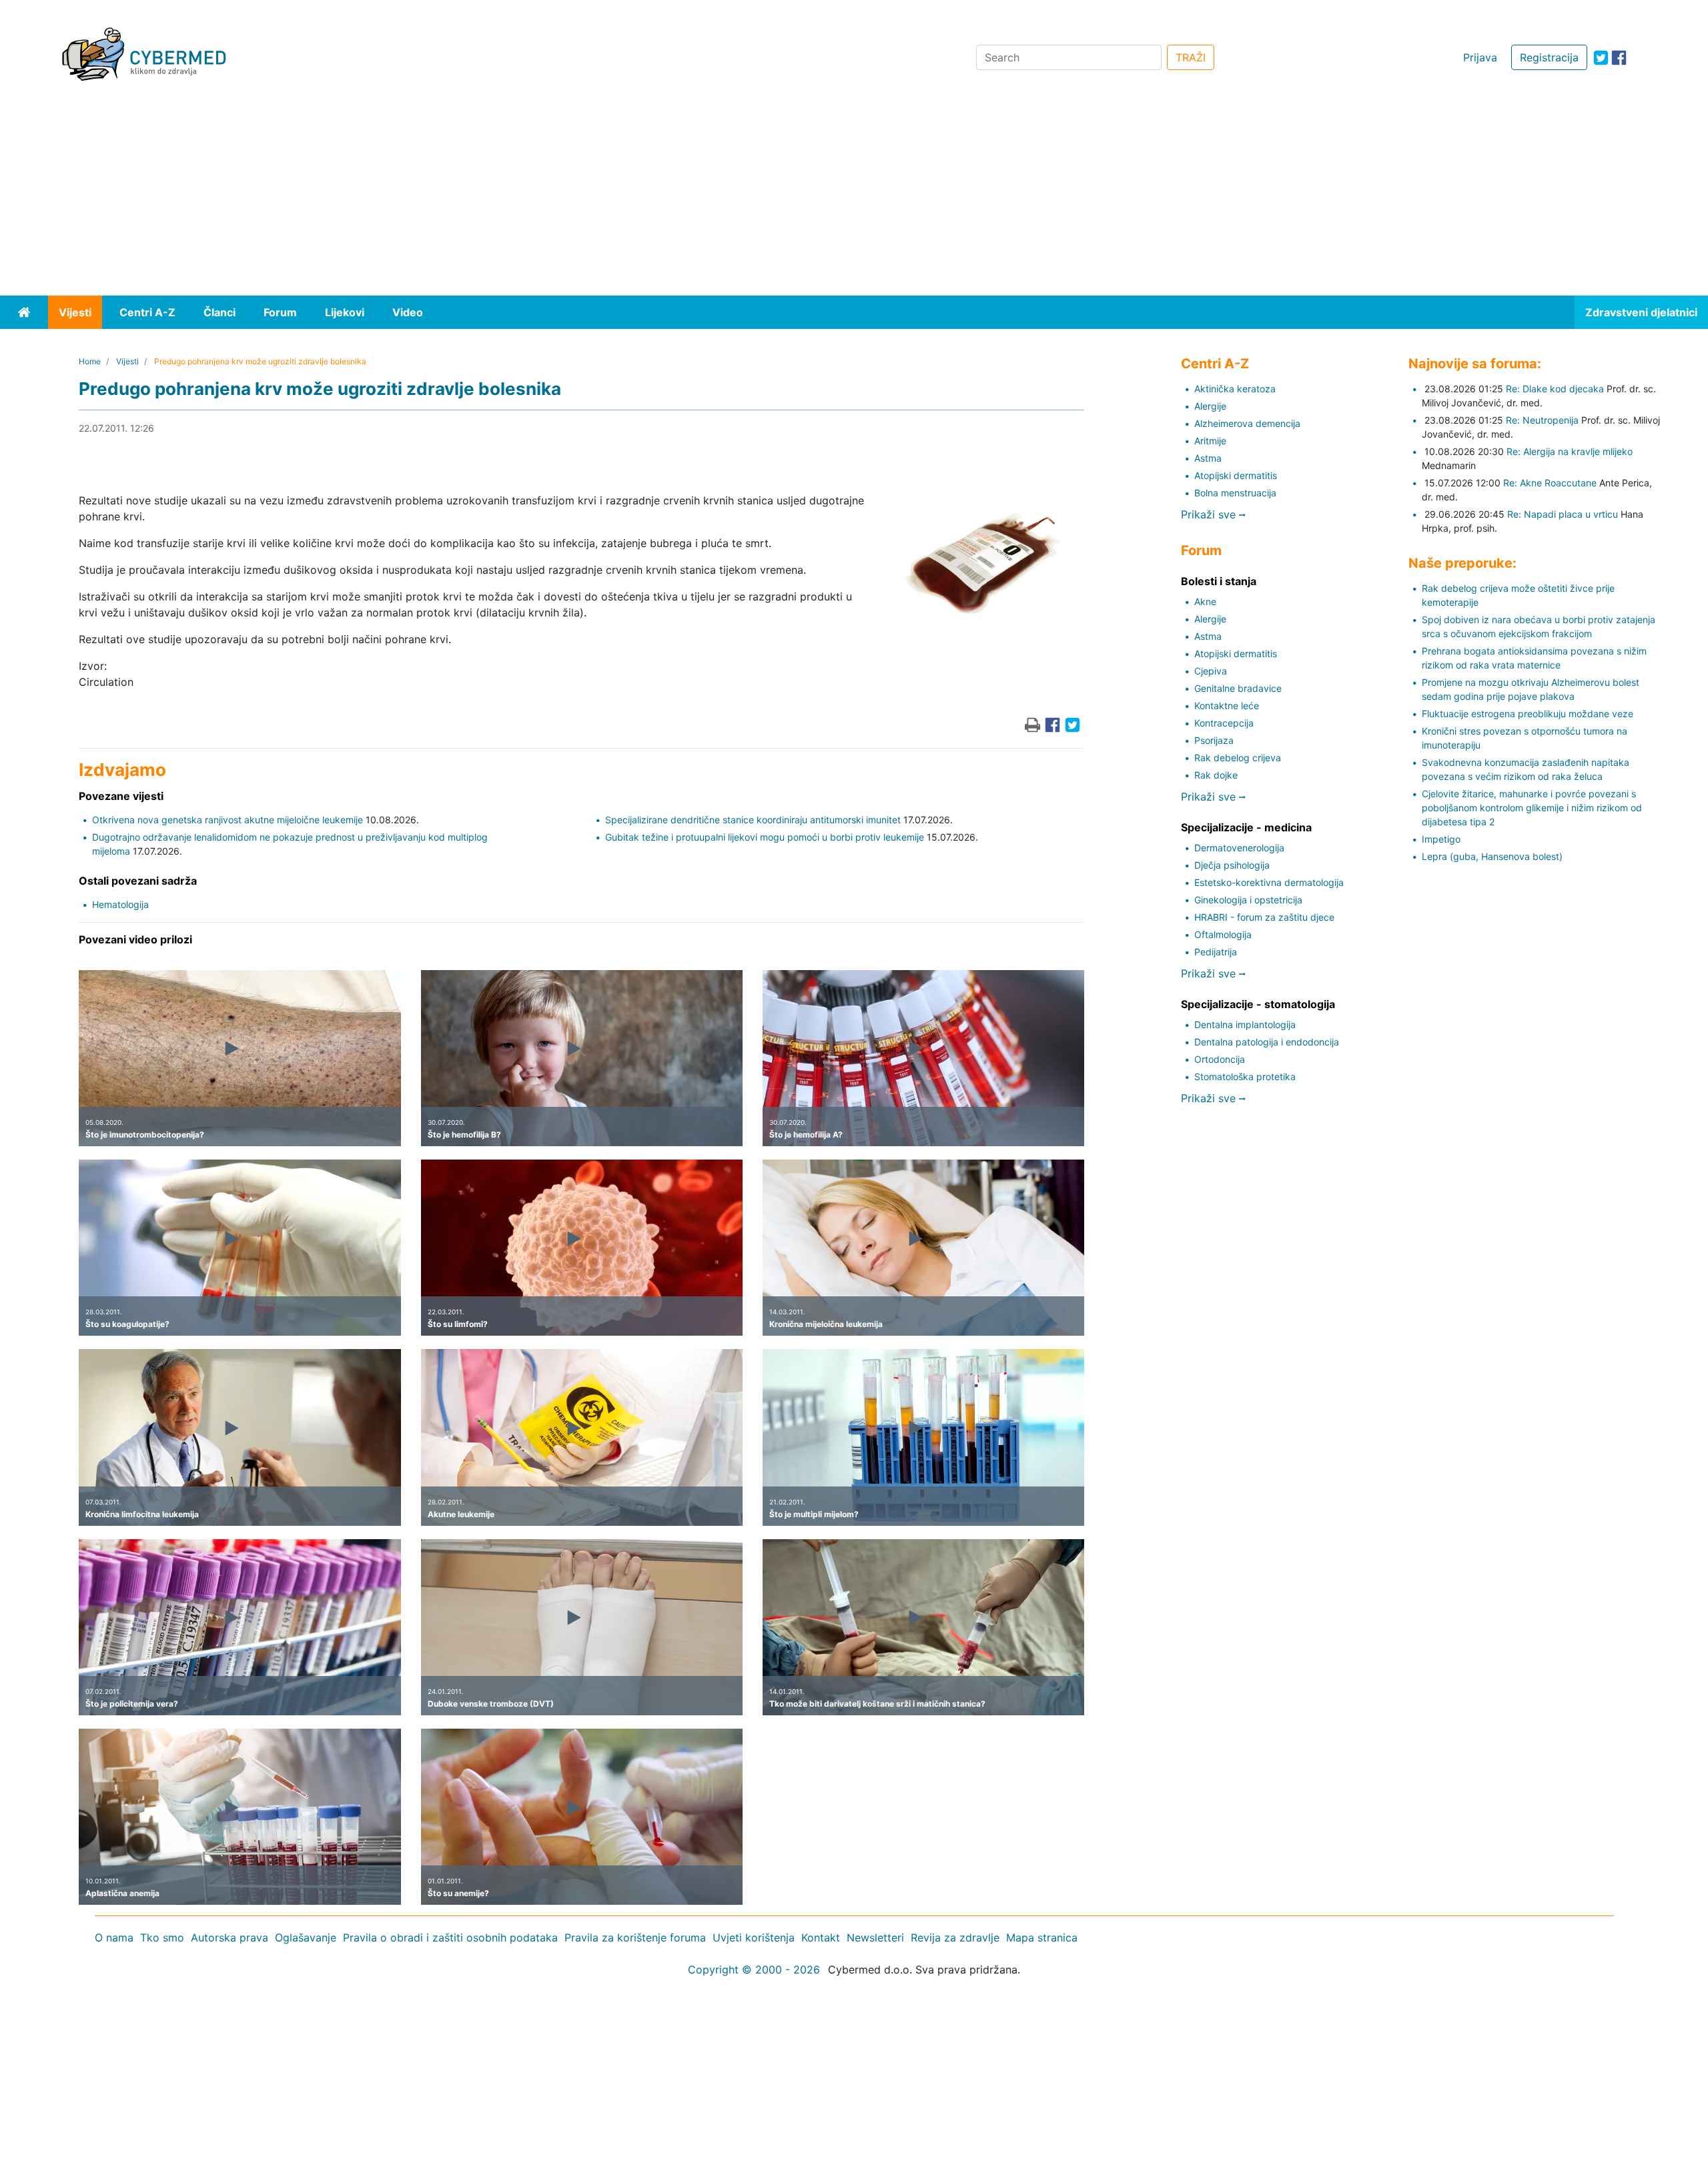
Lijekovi (345, 312)
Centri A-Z (147, 312)
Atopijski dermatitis (1236, 475)
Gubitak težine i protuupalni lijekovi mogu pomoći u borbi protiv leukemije (765, 837)
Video (408, 312)
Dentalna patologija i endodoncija (1267, 1042)
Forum (280, 312)
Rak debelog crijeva (1238, 758)
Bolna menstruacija (1235, 493)
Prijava (1480, 57)
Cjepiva (1211, 671)
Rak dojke (1216, 775)
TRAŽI (1191, 57)
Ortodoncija (1220, 1059)
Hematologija (120, 904)
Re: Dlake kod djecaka (1555, 389)
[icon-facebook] (1619, 58)
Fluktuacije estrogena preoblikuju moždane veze (1528, 714)
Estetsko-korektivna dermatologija (1269, 882)
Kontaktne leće (1227, 706)
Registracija (1549, 57)
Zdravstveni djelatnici (1641, 312)
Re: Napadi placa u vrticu (1563, 514)
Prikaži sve (1210, 514)
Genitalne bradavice (1238, 688)
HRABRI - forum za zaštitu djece (1264, 917)
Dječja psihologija (1232, 865)
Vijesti (75, 312)
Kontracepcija (1224, 723)
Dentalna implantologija (1245, 1024)
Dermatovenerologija (1239, 848)
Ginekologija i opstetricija (1248, 900)
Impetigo (1441, 839)
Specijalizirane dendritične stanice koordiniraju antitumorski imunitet (753, 820)
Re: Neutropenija (1542, 420)
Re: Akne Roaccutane (1550, 483)
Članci (220, 312)
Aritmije (1210, 441)
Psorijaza (1214, 740)
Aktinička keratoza (1235, 389)
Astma (1208, 458)
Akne (1205, 601)
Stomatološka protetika (1245, 1076)
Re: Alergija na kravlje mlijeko (1570, 451)
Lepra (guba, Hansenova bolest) (1492, 856)
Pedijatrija (1216, 952)
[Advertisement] (854, 195)
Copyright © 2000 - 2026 (754, 1970)
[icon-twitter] (1601, 58)
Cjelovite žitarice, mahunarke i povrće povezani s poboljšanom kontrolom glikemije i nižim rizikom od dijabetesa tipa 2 (1532, 808)
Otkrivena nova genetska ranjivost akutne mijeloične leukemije (228, 820)
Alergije (1210, 406)
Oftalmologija (1223, 934)
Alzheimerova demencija (1247, 423)
